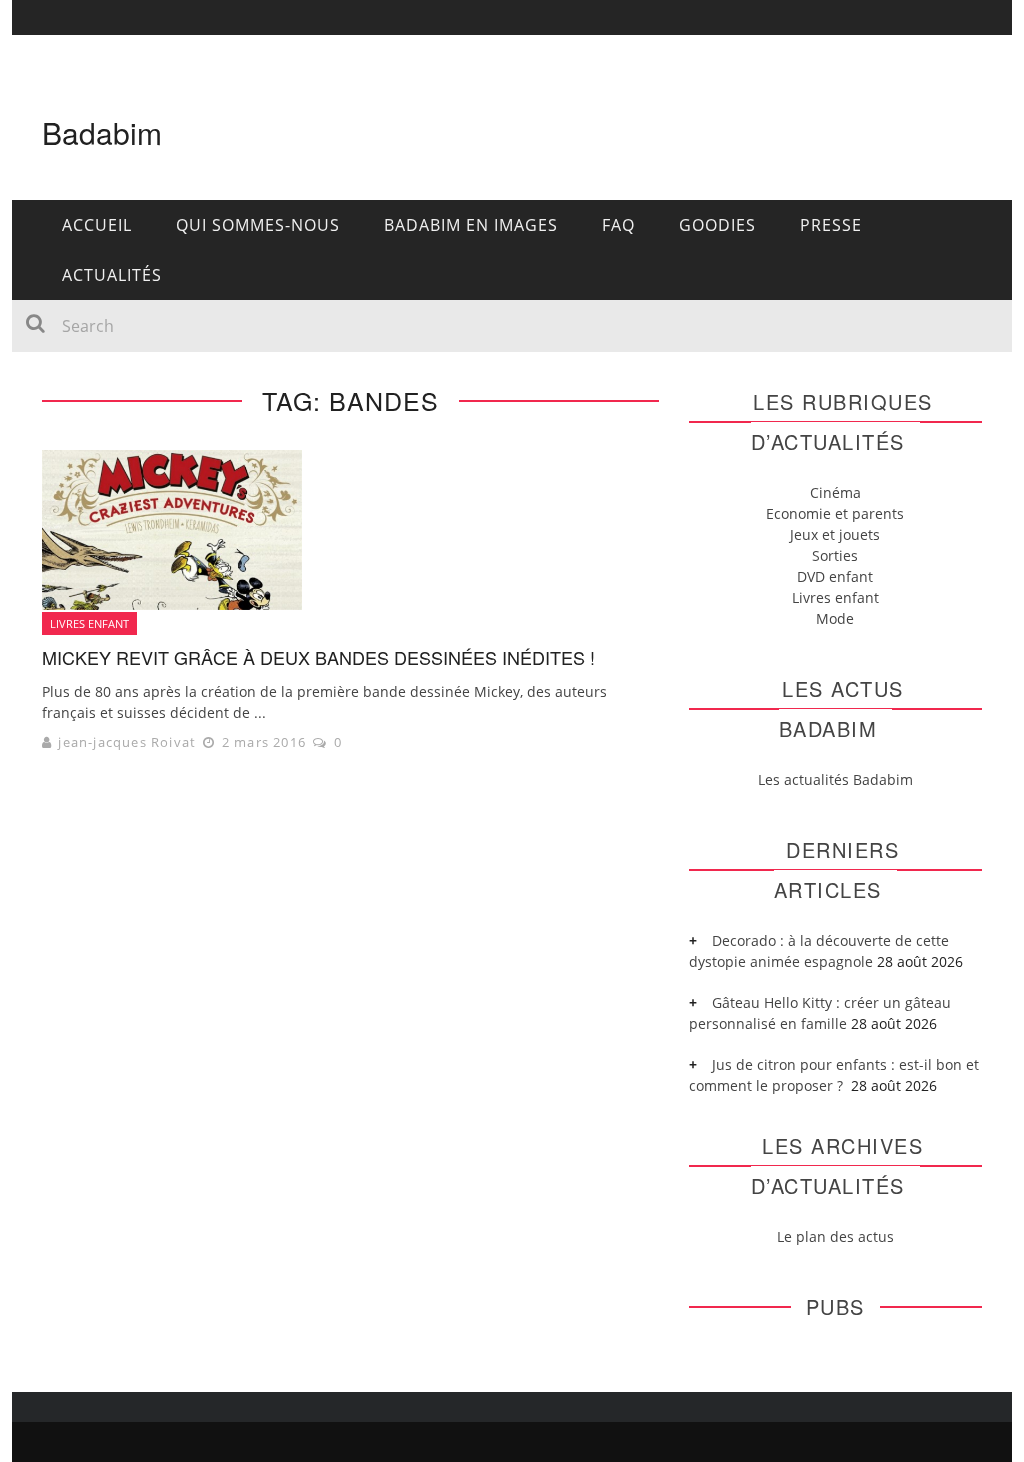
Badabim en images (471, 225)
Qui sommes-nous (258, 225)
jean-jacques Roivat (127, 742)
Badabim (102, 132)
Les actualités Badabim (835, 779)
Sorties (835, 555)
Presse (831, 225)
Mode (835, 618)
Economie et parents (835, 513)
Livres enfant (89, 623)
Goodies (717, 225)
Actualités (112, 275)
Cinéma (835, 492)
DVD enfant (835, 576)
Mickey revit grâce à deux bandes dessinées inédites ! (318, 657)
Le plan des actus (835, 1236)
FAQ (618, 225)
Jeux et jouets (835, 534)
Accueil (97, 225)
